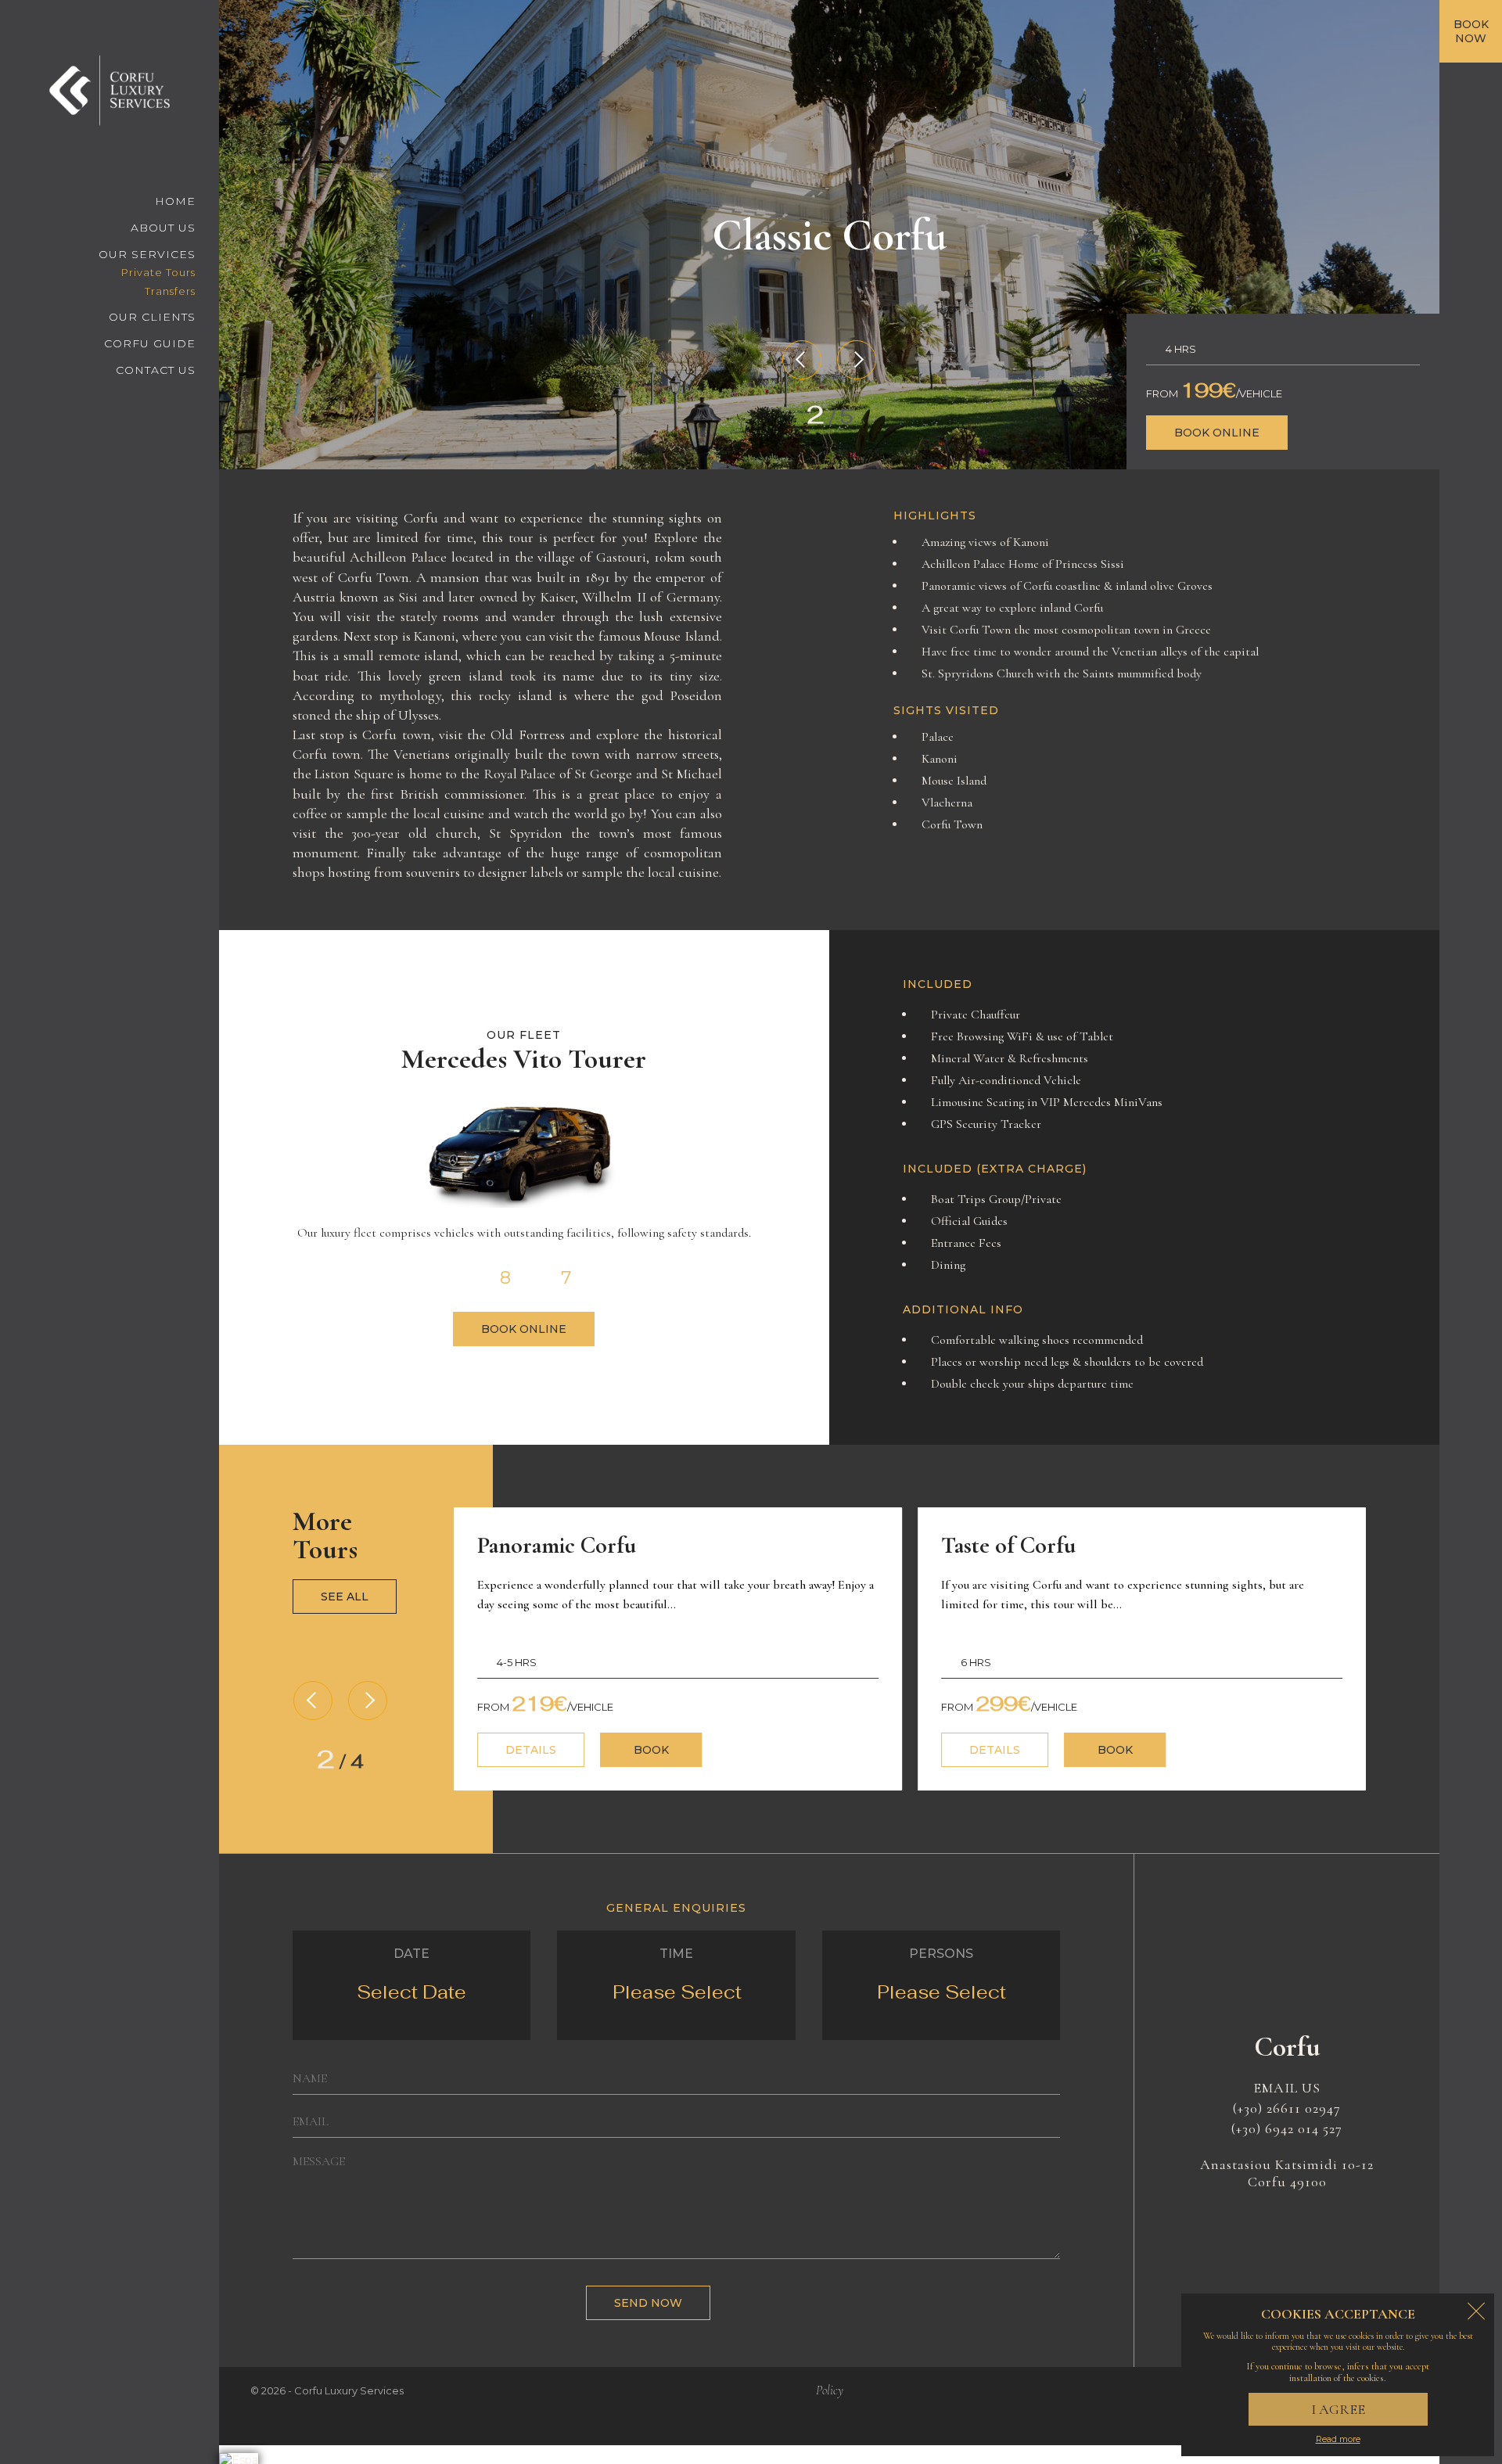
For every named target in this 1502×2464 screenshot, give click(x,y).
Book (651, 1750)
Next (857, 360)
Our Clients (152, 317)
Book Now (1471, 31)
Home (175, 201)
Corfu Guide (150, 343)
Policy (830, 2390)
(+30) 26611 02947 (1287, 2108)
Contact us (156, 370)
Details (531, 1750)
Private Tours (158, 272)
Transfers (170, 291)
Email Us (1287, 2088)
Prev (802, 360)
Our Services (147, 254)
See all (345, 1597)
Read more (1338, 2439)
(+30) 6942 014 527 (1287, 2128)
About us (163, 228)
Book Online (1217, 433)
